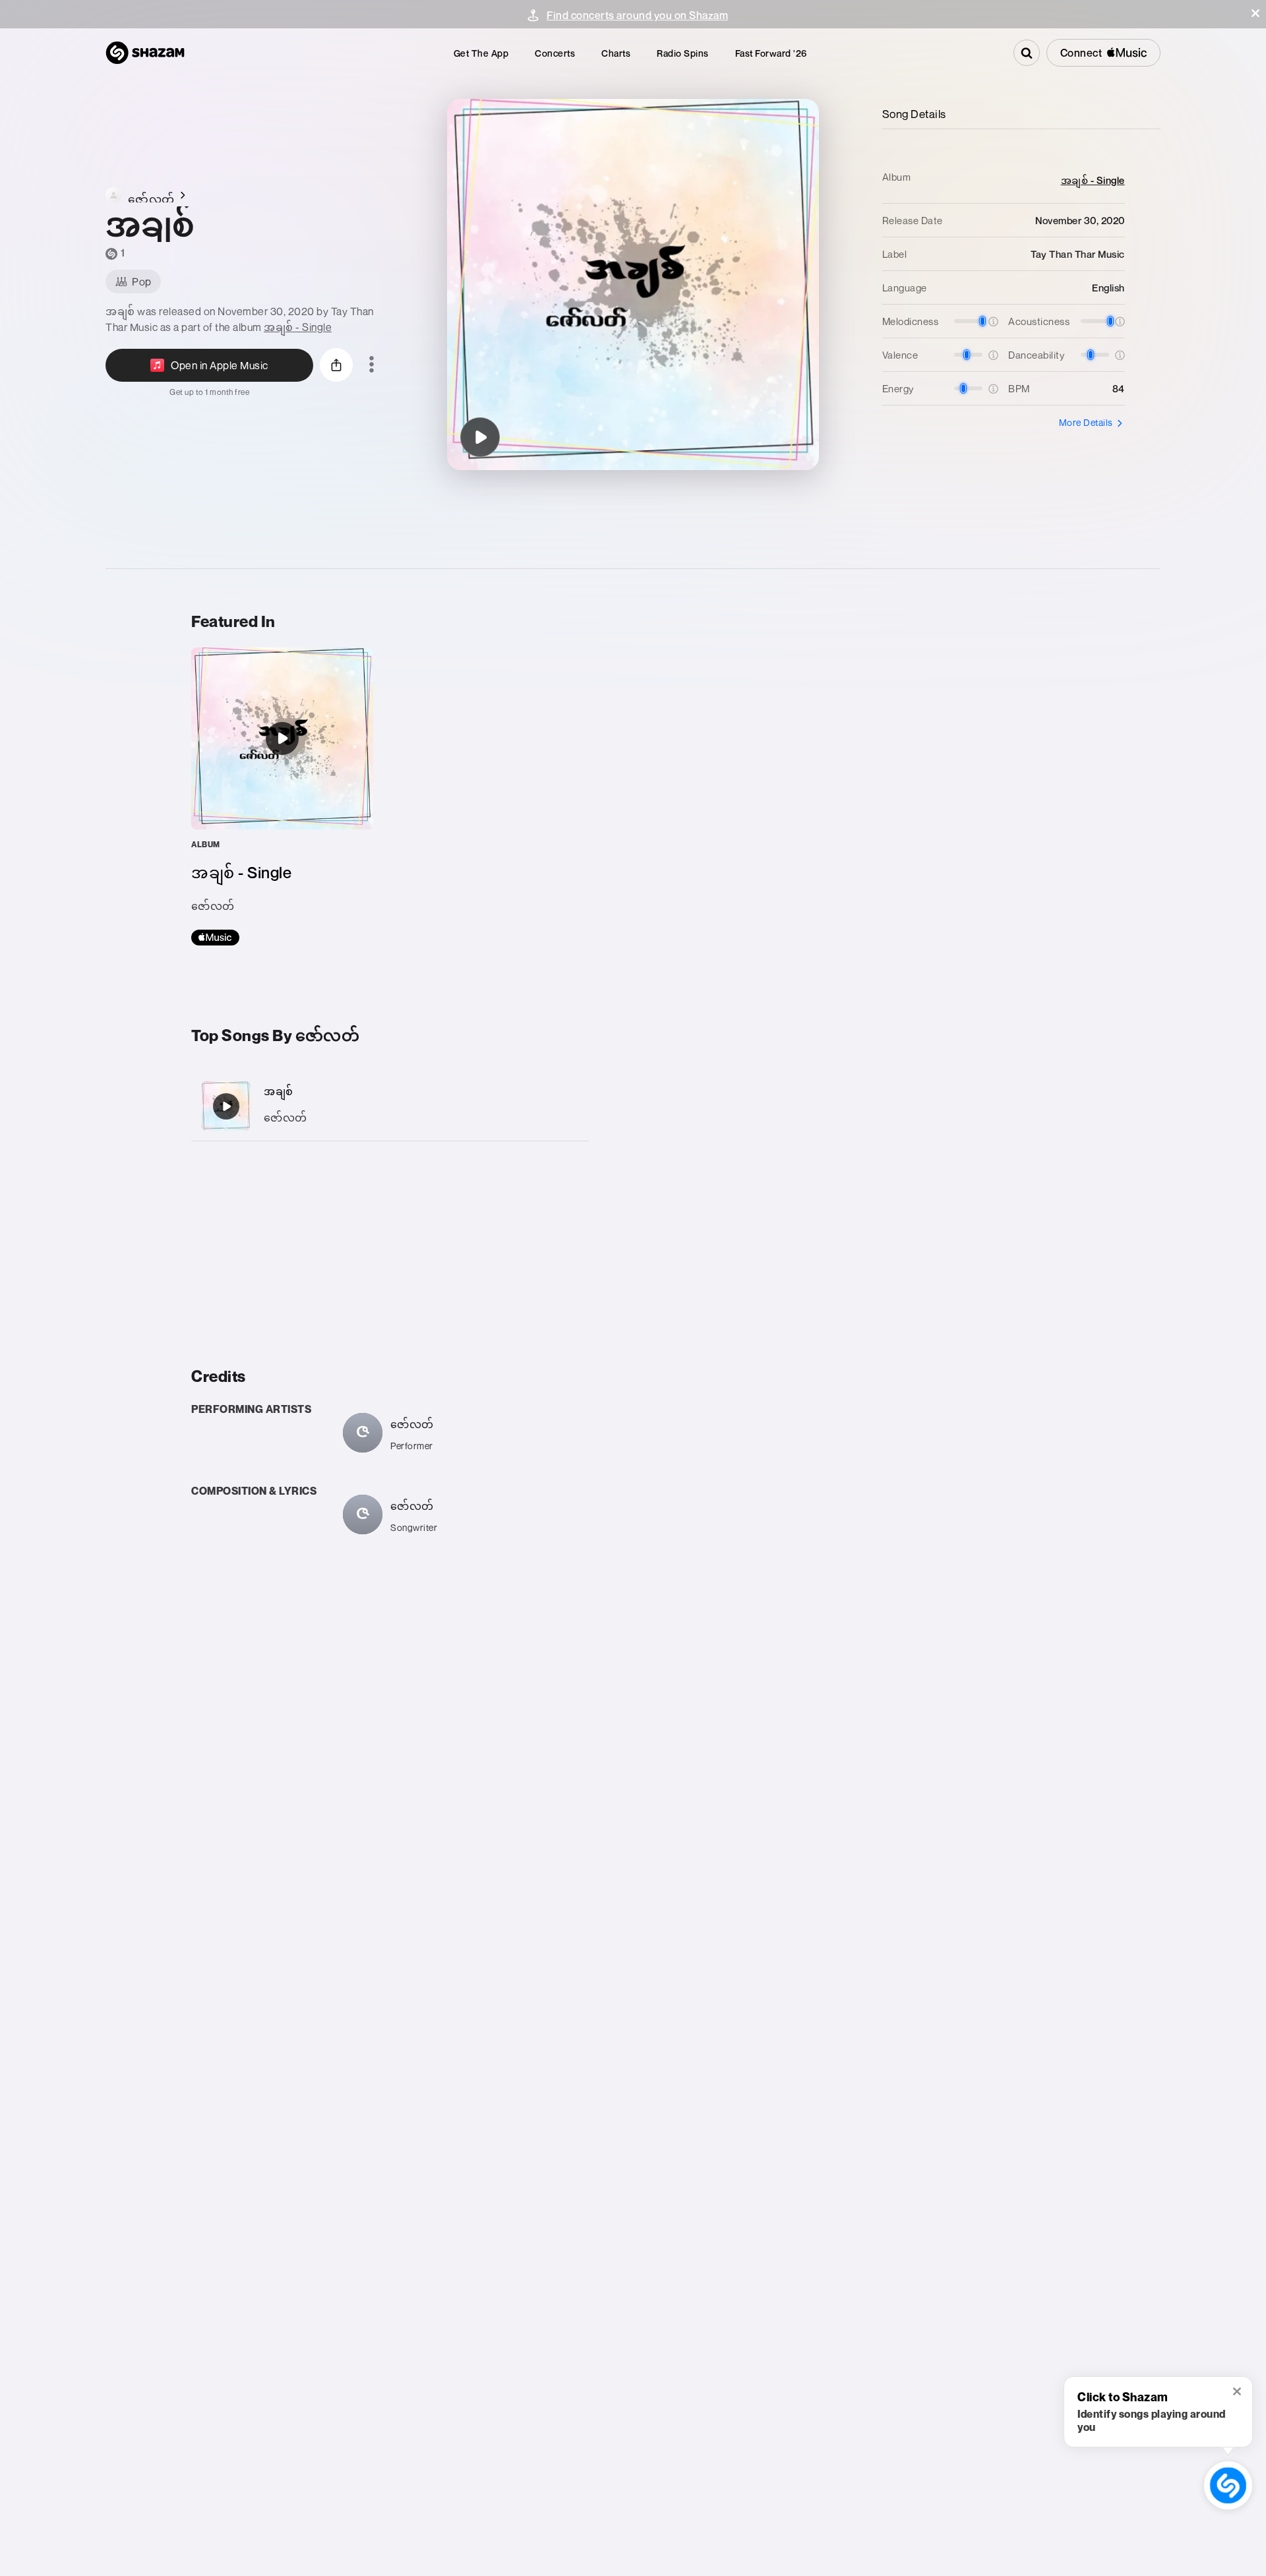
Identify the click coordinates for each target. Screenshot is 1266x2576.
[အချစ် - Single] (282, 796)
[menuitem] (481, 53)
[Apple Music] (215, 938)
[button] (1255, 13)
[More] (565, 1106)
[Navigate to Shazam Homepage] (145, 53)
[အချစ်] (480, 437)
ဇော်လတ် (286, 1118)
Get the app (481, 53)
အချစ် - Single (298, 327)
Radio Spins (683, 53)
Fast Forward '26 (771, 53)
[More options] (372, 365)
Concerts (555, 53)
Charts (616, 53)
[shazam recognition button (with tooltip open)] (1228, 2485)
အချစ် (279, 1091)
